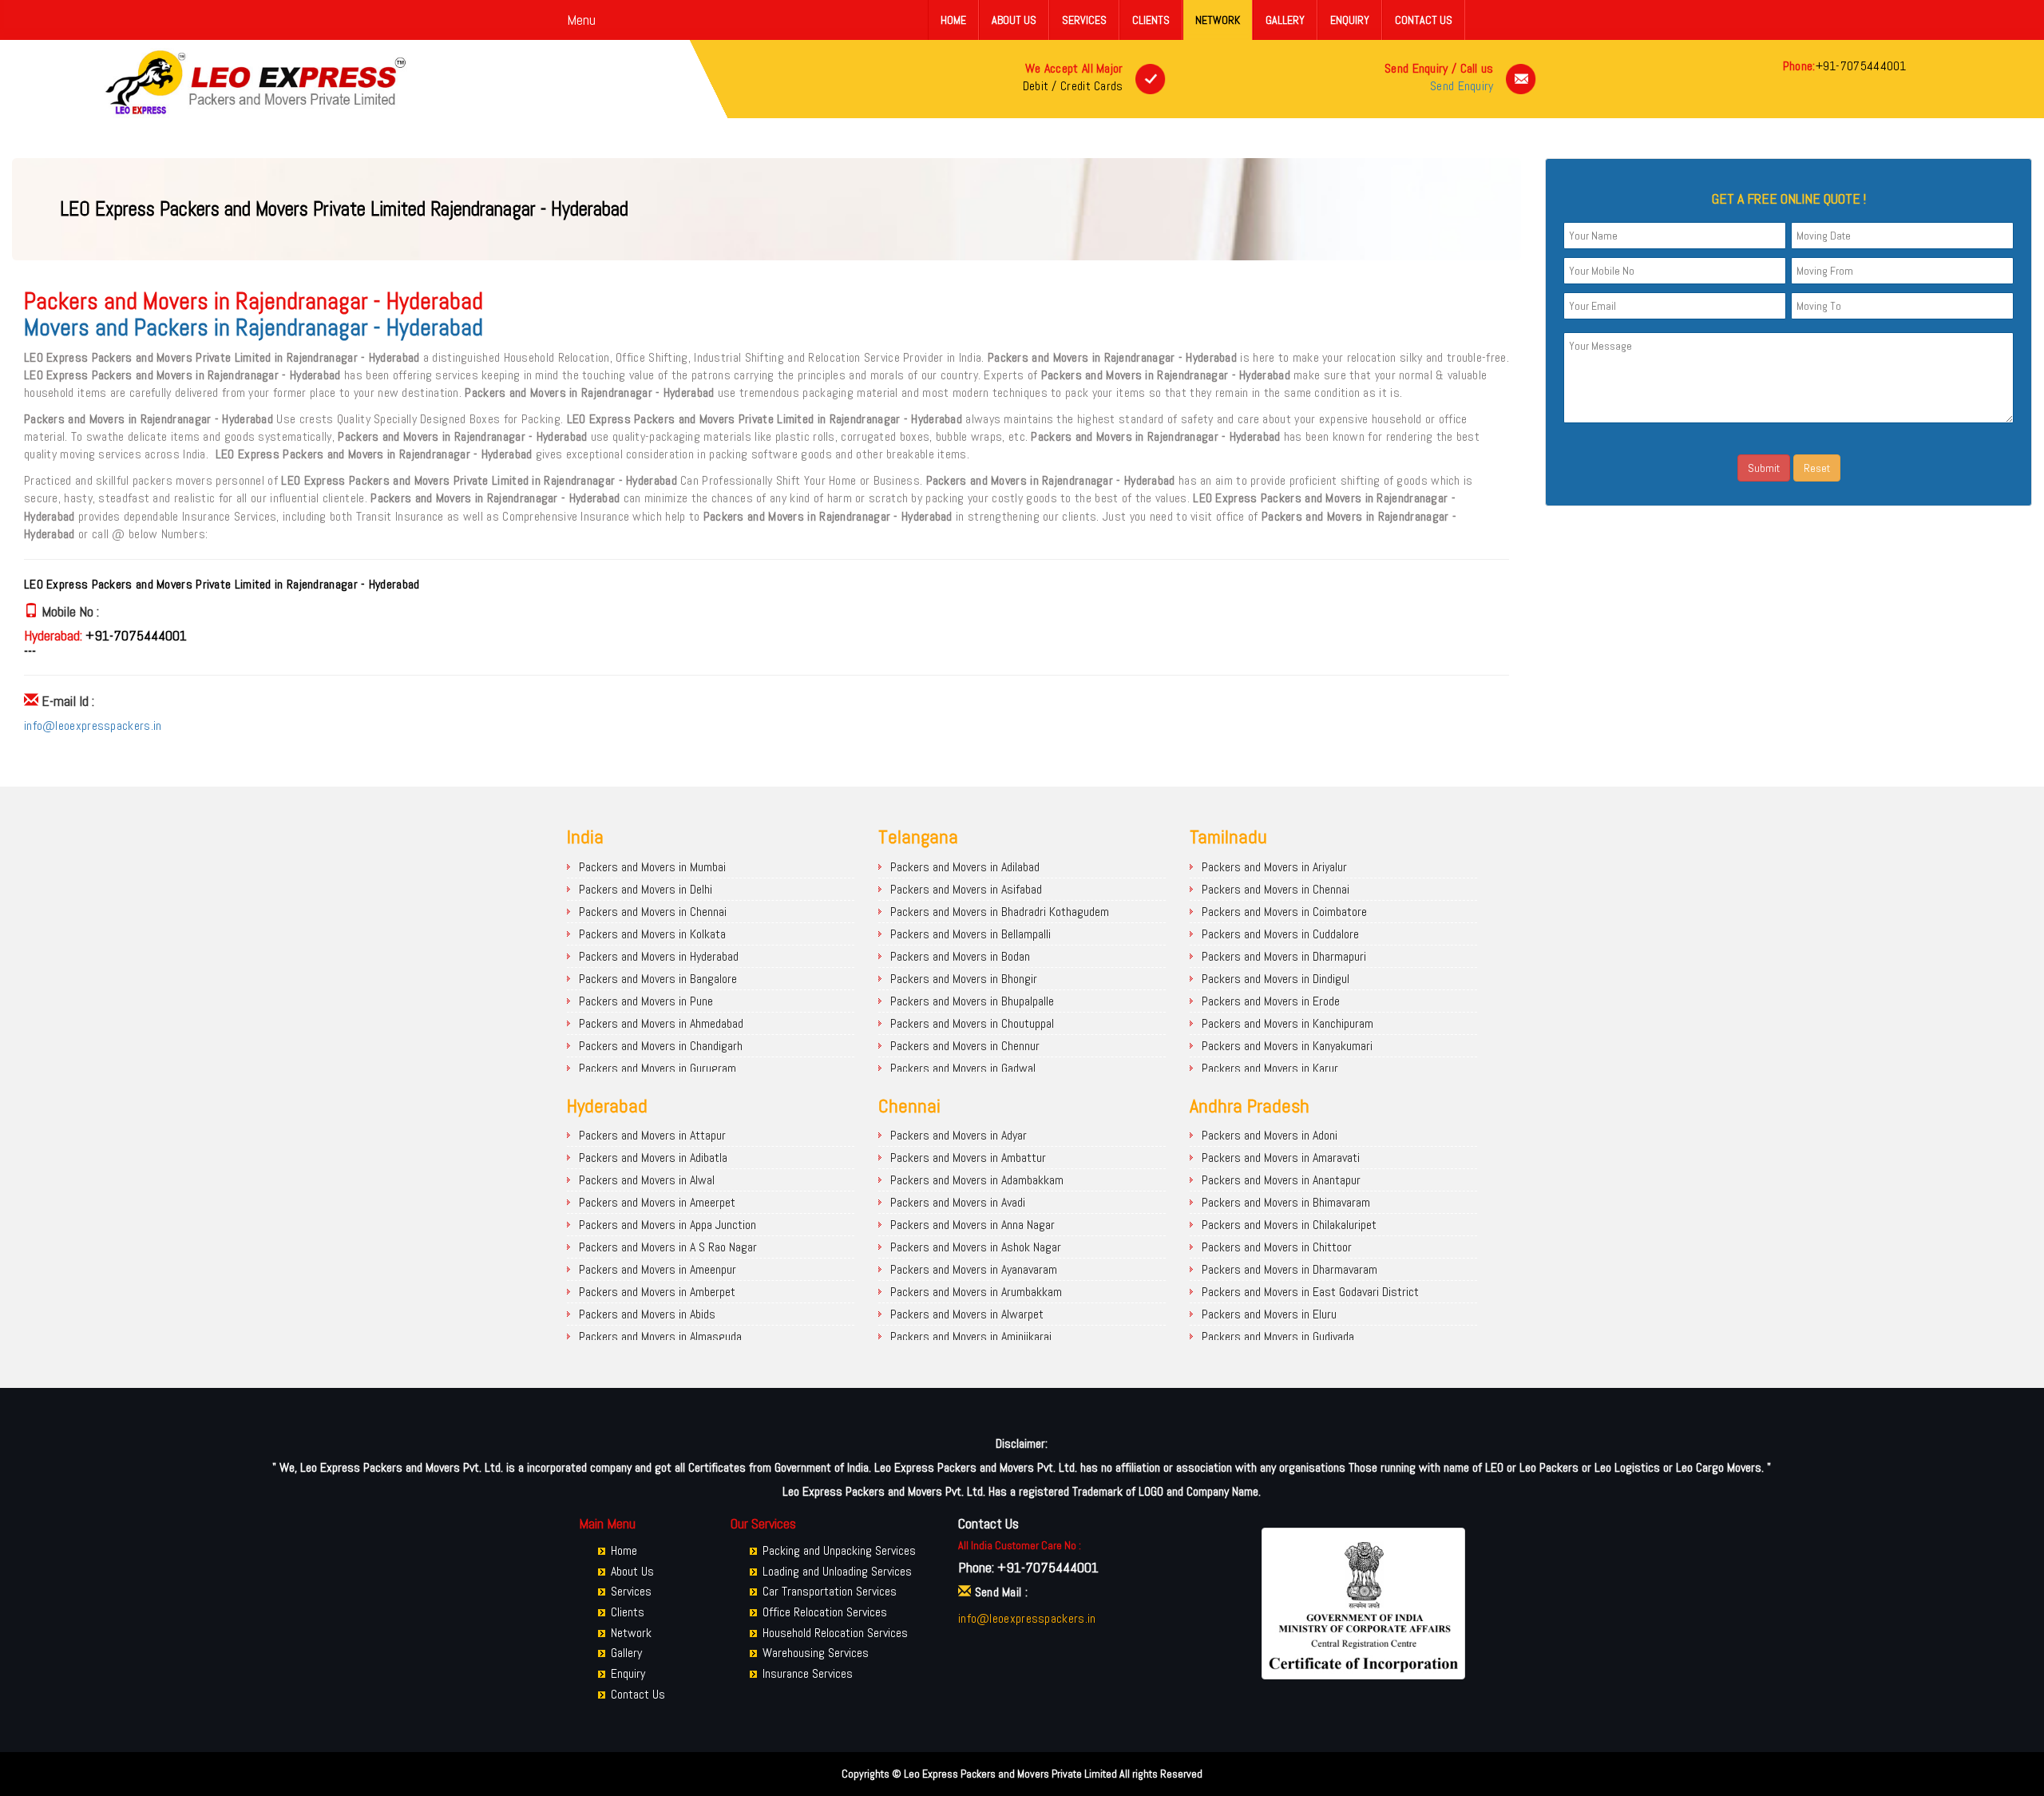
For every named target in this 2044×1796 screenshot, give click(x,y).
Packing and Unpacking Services (839, 1550)
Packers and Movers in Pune (646, 1001)
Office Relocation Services (825, 1612)
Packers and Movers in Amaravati (1281, 1158)
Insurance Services (808, 1673)
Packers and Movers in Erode (1271, 1001)
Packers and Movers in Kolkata (652, 934)
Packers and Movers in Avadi (958, 1202)
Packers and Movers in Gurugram (658, 1068)
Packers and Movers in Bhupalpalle (972, 1001)
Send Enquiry (1462, 86)
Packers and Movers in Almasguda (660, 1336)
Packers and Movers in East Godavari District (1310, 1292)
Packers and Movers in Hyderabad (659, 956)
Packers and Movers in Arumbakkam (976, 1292)
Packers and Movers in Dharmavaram (1289, 1269)
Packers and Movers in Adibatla (653, 1158)
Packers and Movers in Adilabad (965, 867)
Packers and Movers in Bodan (960, 956)
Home (953, 20)
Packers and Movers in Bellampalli (971, 934)
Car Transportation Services (830, 1591)
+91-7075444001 (1861, 66)
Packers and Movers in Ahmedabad (661, 1023)
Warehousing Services (816, 1653)
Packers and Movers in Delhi (646, 889)
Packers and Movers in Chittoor (1277, 1247)
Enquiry (1350, 20)
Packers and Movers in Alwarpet (967, 1314)
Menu (581, 20)
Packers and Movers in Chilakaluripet (1289, 1225)
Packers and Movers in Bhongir (964, 979)
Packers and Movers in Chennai (653, 912)
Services (1084, 20)
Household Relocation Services (835, 1633)
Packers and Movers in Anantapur (1281, 1180)
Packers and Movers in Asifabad (966, 889)
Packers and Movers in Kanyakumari (1287, 1046)
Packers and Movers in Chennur (965, 1046)
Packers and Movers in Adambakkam (977, 1180)
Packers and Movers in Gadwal (963, 1068)
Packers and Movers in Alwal (647, 1180)
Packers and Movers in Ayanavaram (974, 1269)
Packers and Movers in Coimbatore (1284, 912)
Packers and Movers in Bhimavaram (1286, 1202)
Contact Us (1424, 20)
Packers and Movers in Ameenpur (658, 1269)
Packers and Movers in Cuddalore (1280, 934)
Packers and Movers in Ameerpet (657, 1202)
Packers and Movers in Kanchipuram (1287, 1023)
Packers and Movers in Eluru (1269, 1314)
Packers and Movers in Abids (647, 1314)
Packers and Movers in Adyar (959, 1135)
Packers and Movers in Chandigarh (661, 1046)
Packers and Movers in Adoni (1270, 1135)
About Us (1014, 20)
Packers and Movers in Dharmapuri (1284, 956)
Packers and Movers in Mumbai (652, 867)
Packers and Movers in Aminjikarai (971, 1336)
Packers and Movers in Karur (1270, 1068)
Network (1218, 20)
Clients (1151, 20)
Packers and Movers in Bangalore (658, 979)
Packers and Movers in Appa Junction (667, 1225)
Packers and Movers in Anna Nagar (972, 1225)
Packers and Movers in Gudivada (1278, 1336)
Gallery (1285, 20)
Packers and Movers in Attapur (652, 1135)
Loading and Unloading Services (837, 1571)
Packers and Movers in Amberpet (657, 1292)
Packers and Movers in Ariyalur (1274, 867)
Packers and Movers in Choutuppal (972, 1023)
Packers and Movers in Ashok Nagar (976, 1247)
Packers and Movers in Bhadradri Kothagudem (1000, 912)
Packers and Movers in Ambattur (968, 1158)
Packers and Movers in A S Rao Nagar (668, 1247)
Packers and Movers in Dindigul (1276, 979)
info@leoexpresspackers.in (93, 726)
